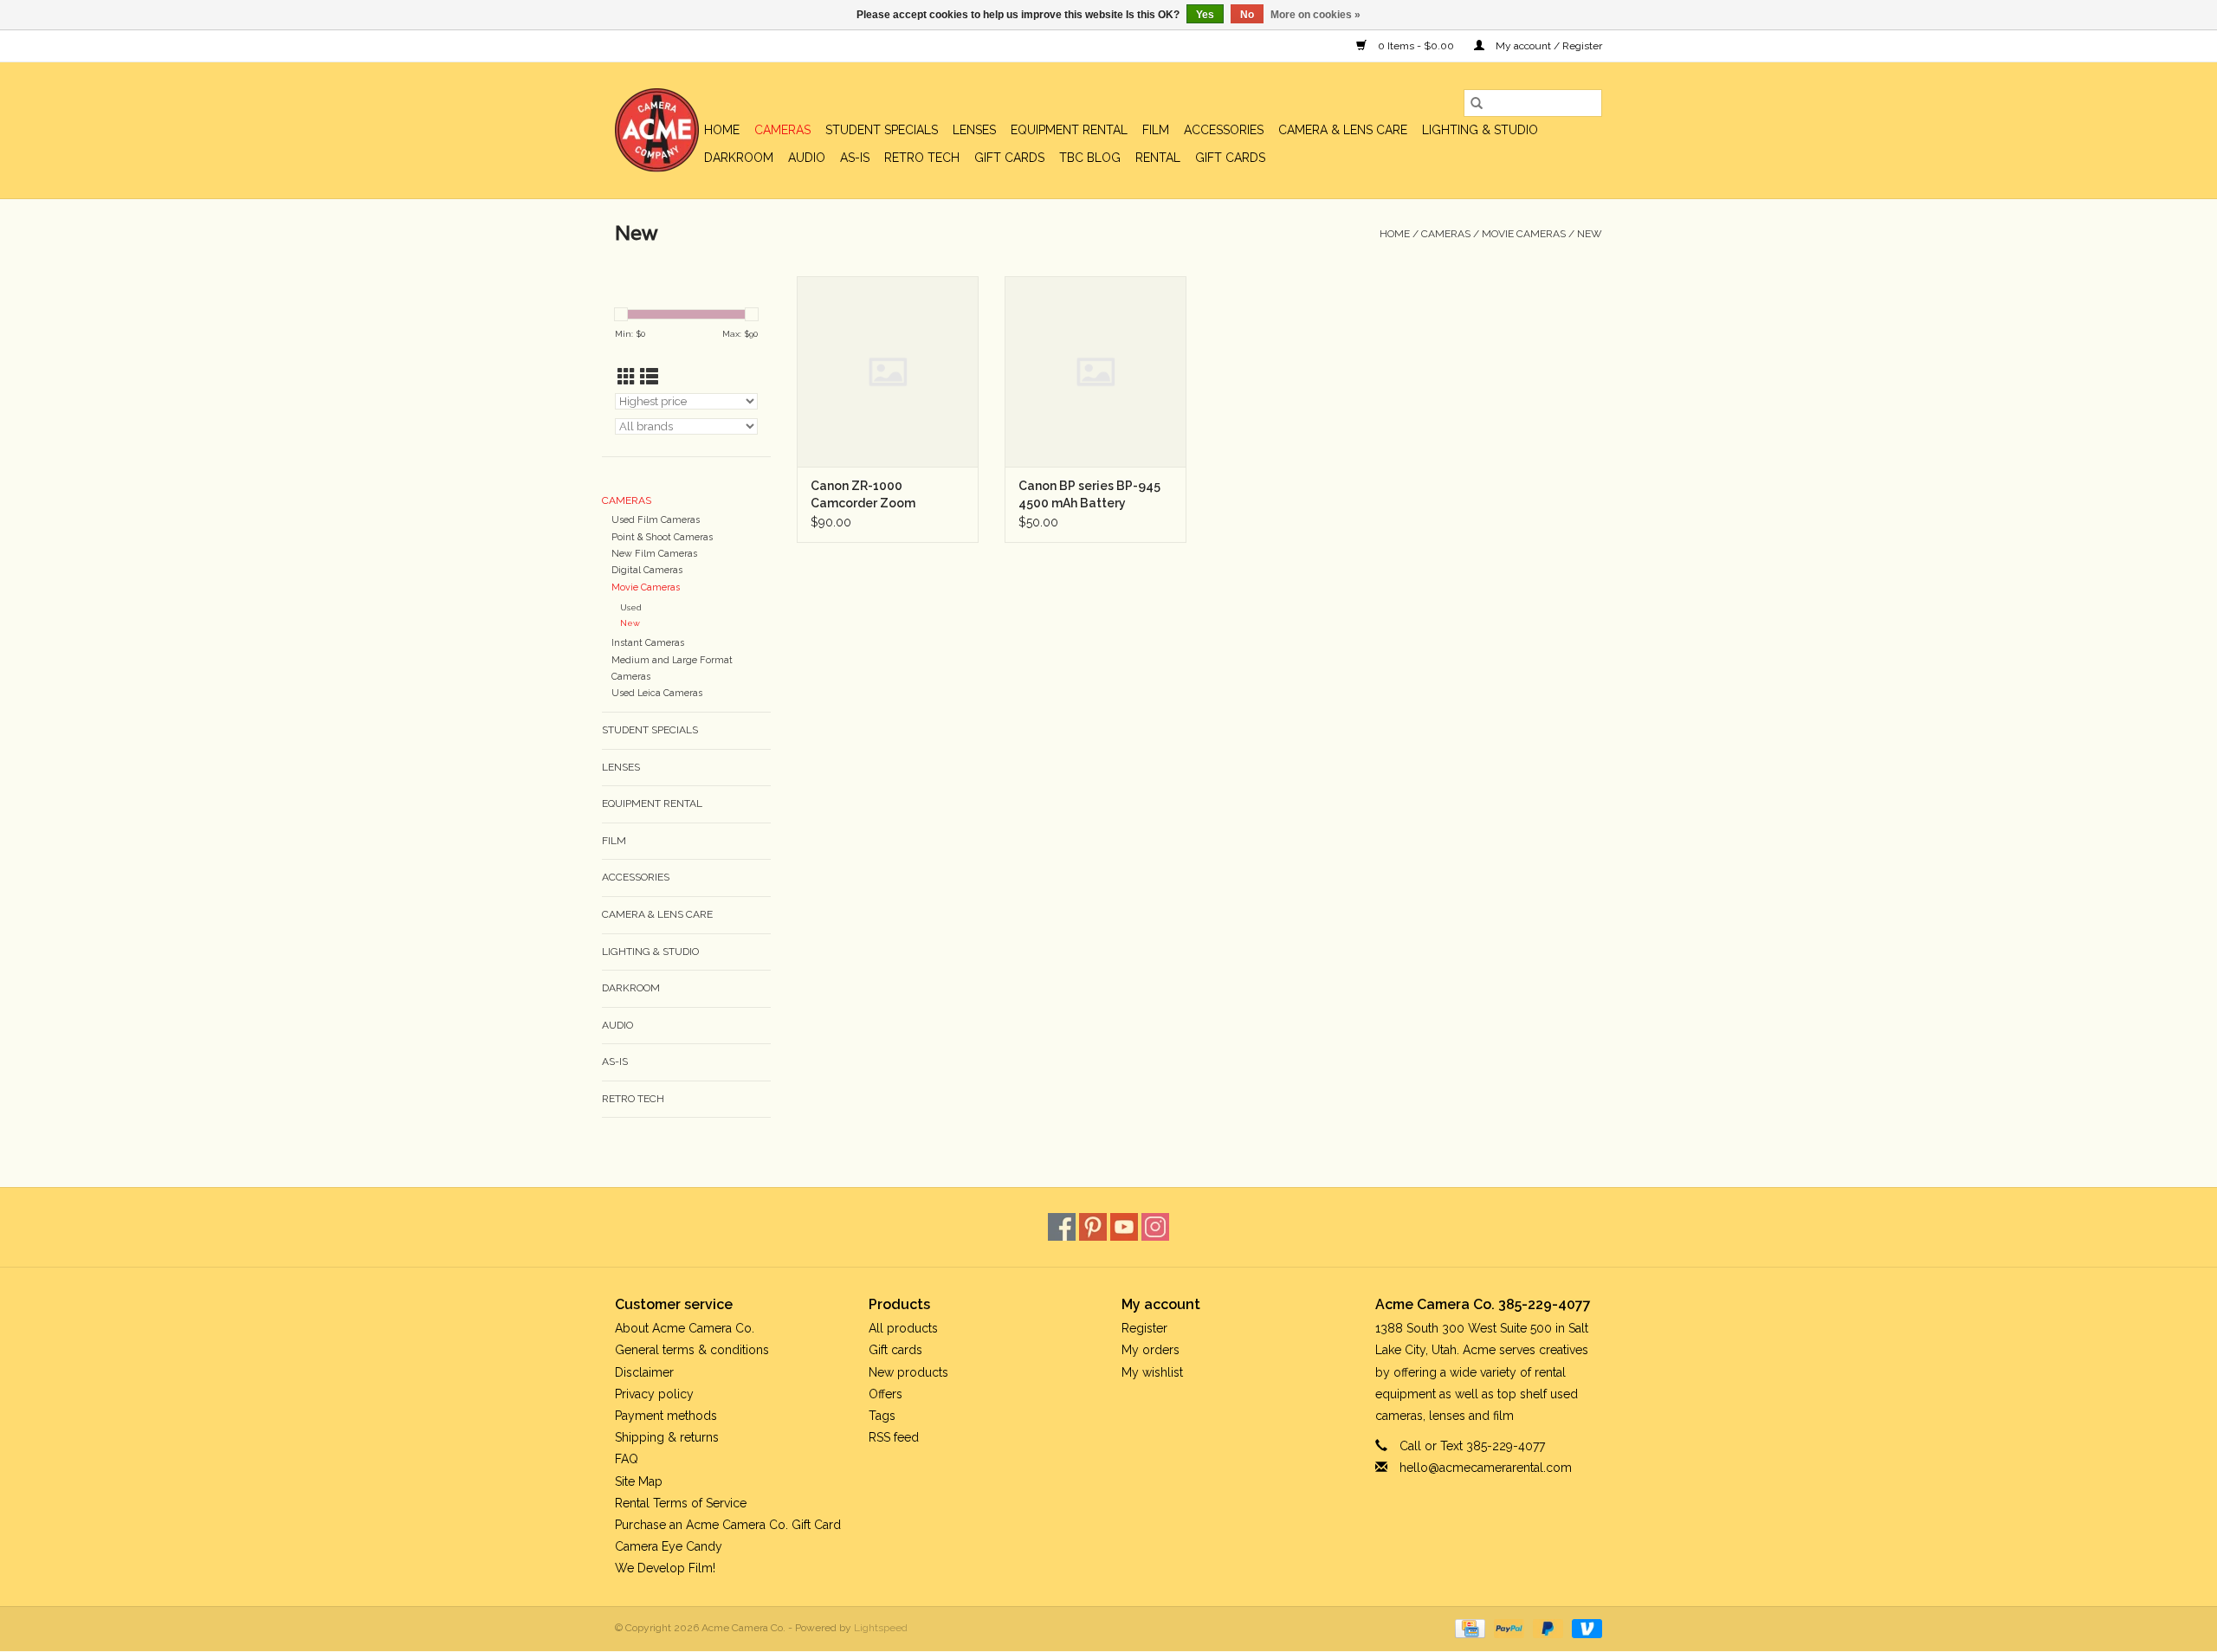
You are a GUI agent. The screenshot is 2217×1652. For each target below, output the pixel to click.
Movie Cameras (1524, 234)
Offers (886, 1394)
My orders (1151, 1350)
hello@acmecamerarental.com (1486, 1468)
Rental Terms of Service (681, 1503)
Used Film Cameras (656, 520)
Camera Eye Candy (669, 1546)
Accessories (1224, 130)
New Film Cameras (654, 554)
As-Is (855, 158)
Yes (1205, 15)
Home (722, 130)
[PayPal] (1507, 1628)
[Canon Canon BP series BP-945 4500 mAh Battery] (1096, 371)
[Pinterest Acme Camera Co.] (1093, 1227)
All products (903, 1328)
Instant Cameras (648, 643)
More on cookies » (1315, 15)
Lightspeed (881, 1628)
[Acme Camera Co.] (657, 130)
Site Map (639, 1481)
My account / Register (1548, 46)
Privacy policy (654, 1394)
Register (1144, 1328)
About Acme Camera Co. (685, 1328)
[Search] (1477, 103)
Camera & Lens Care (1343, 130)
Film (1156, 130)
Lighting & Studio (1480, 130)
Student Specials (882, 130)
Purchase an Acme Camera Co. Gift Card (728, 1525)
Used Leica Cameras (657, 693)
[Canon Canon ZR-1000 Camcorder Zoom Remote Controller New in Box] (888, 371)
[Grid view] (627, 377)
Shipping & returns (667, 1437)
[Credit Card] (1468, 1628)
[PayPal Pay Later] (1546, 1628)
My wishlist (1152, 1372)
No (1247, 15)
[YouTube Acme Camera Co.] (1124, 1227)
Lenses (974, 130)
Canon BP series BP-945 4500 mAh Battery (1089, 494)
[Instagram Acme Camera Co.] (1155, 1227)
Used (631, 607)
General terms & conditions (692, 1350)
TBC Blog (1090, 158)
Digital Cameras (647, 570)
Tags (882, 1416)
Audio (807, 158)
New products (908, 1372)
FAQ (627, 1459)
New (1590, 234)
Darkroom (739, 158)
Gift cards (1009, 158)
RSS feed (894, 1437)
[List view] (649, 377)
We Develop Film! (665, 1568)
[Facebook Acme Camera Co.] (1062, 1227)
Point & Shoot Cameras (662, 537)
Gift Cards (1230, 158)
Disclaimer (644, 1372)
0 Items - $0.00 (1416, 46)
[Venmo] (1584, 1628)
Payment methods (666, 1416)
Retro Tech (922, 158)
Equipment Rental (1069, 130)
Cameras (782, 130)
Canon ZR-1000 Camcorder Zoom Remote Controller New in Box (887, 495)
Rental (1158, 158)
